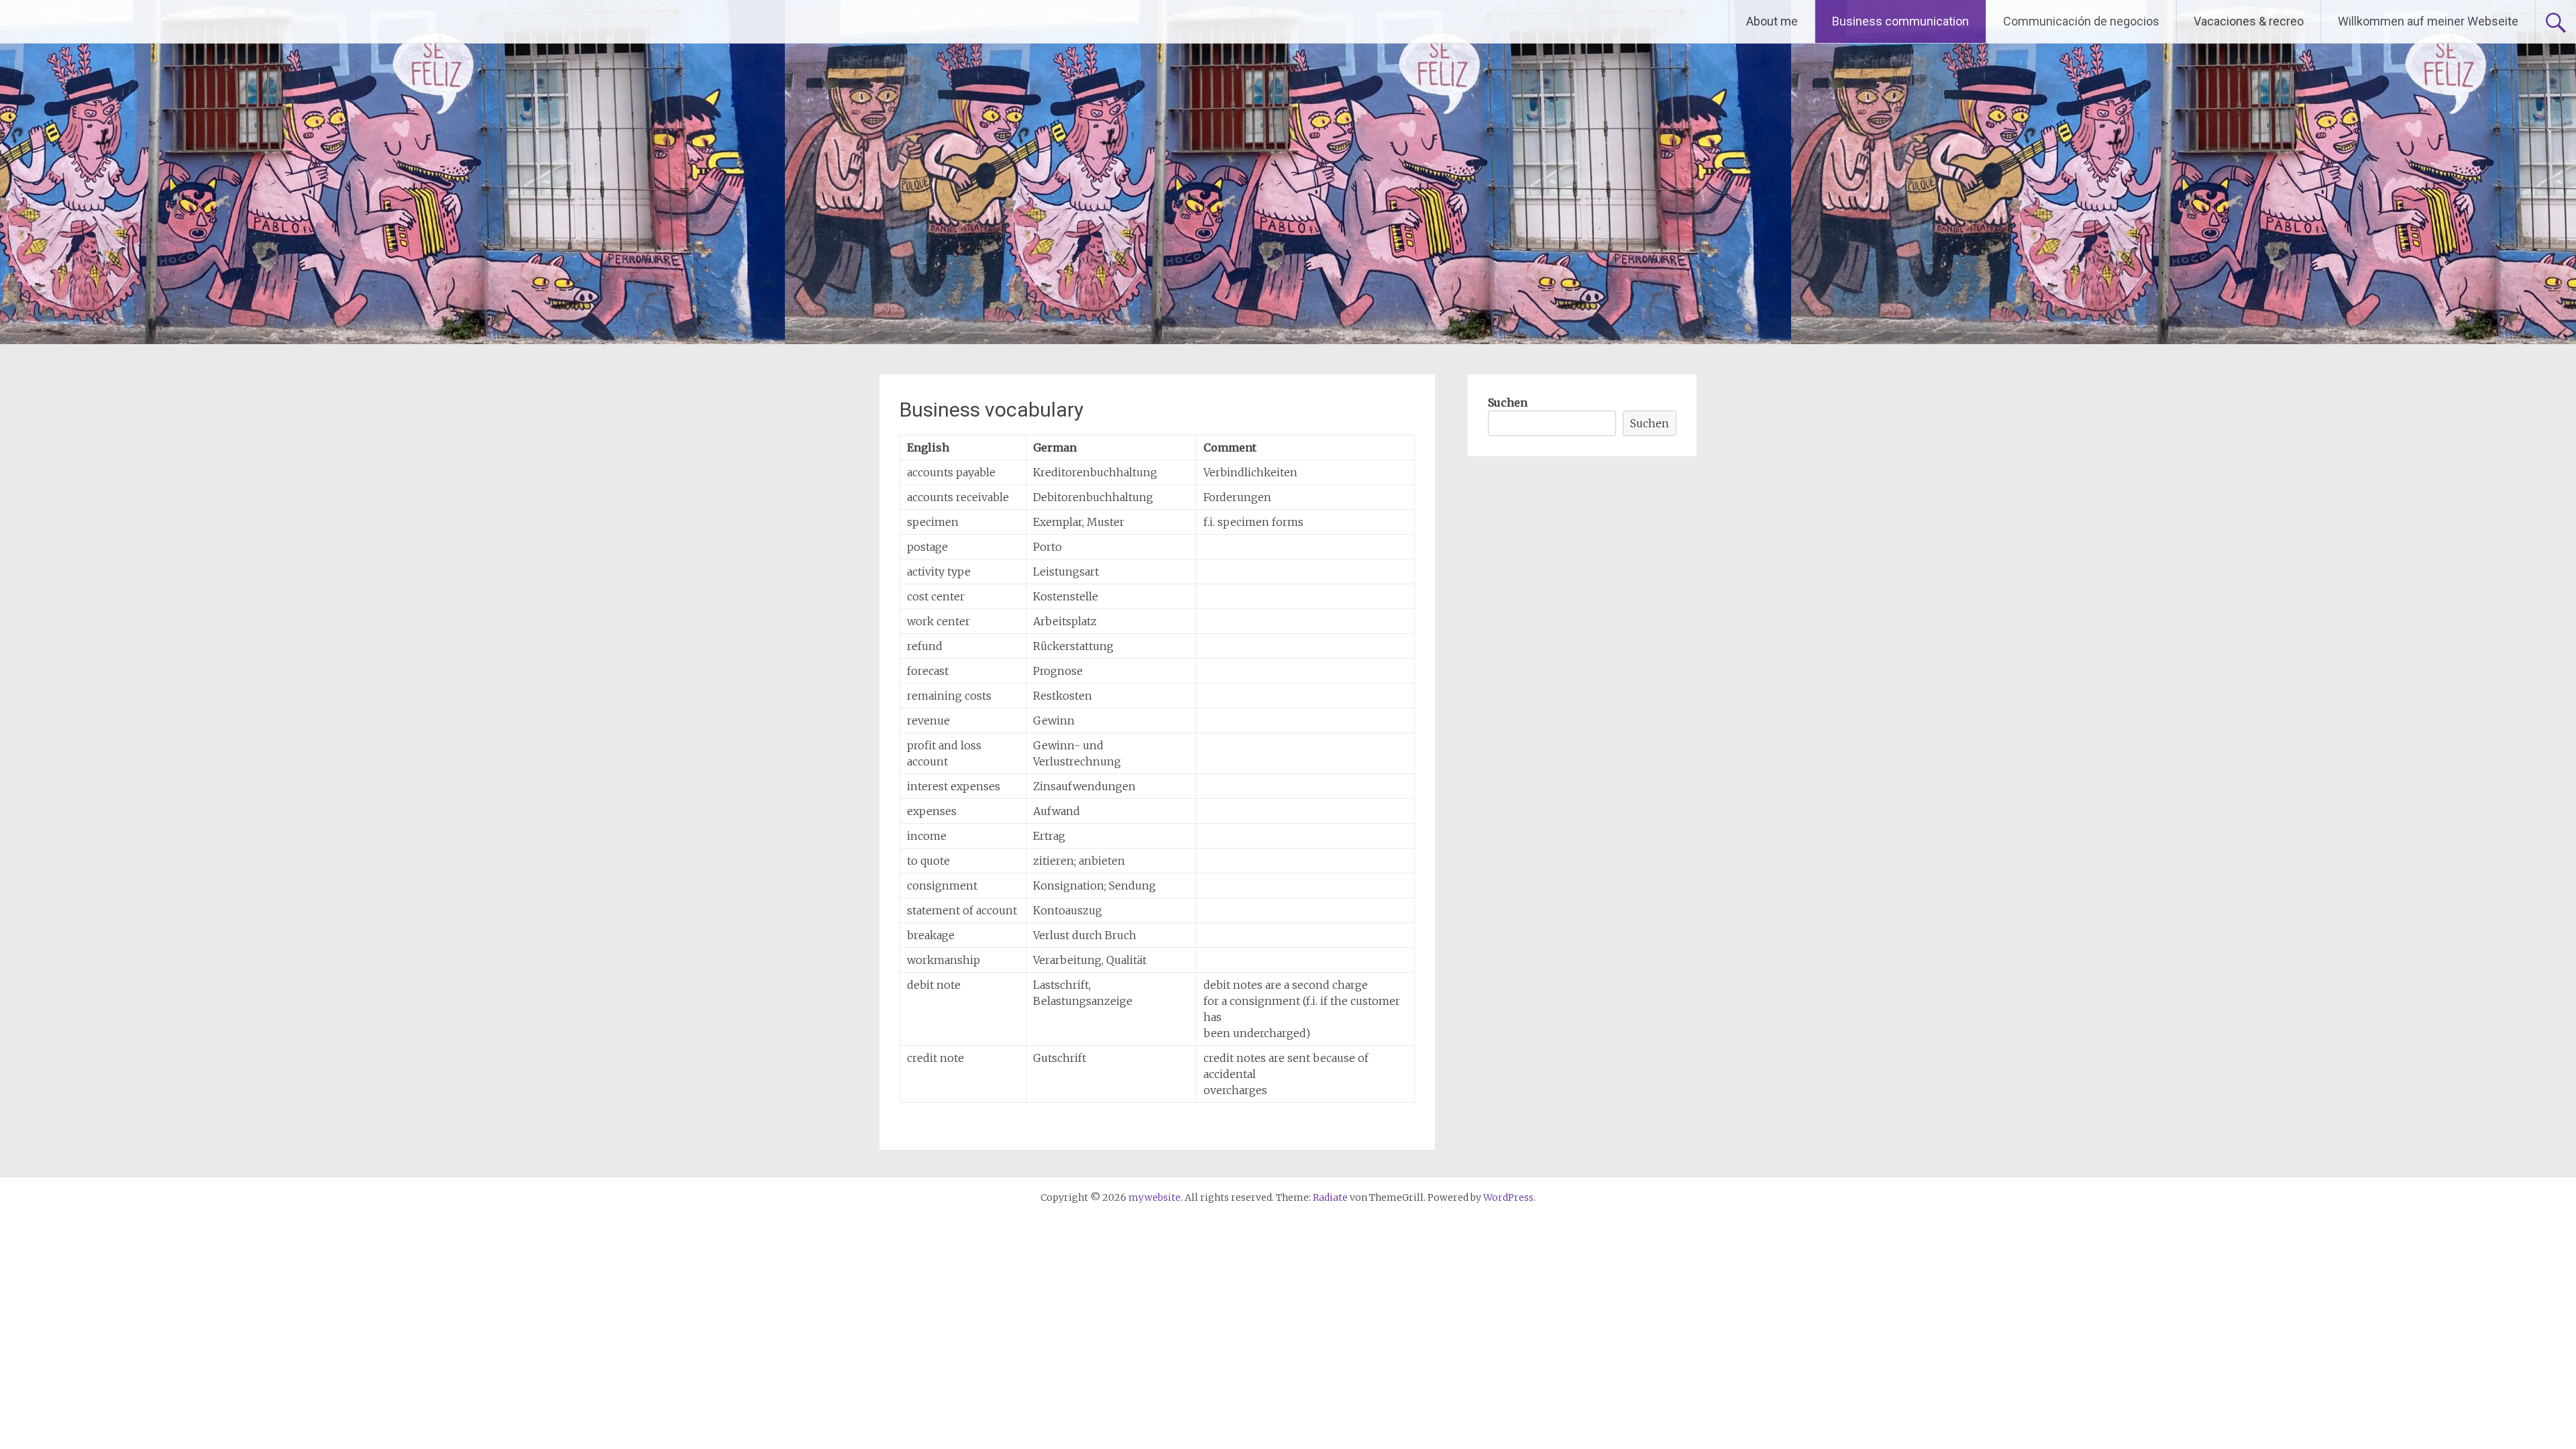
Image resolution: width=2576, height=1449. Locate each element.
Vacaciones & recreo (2249, 21)
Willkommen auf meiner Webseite (2428, 21)
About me (1772, 21)
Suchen (1508, 402)
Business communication (1900, 21)
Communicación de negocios (2081, 21)
